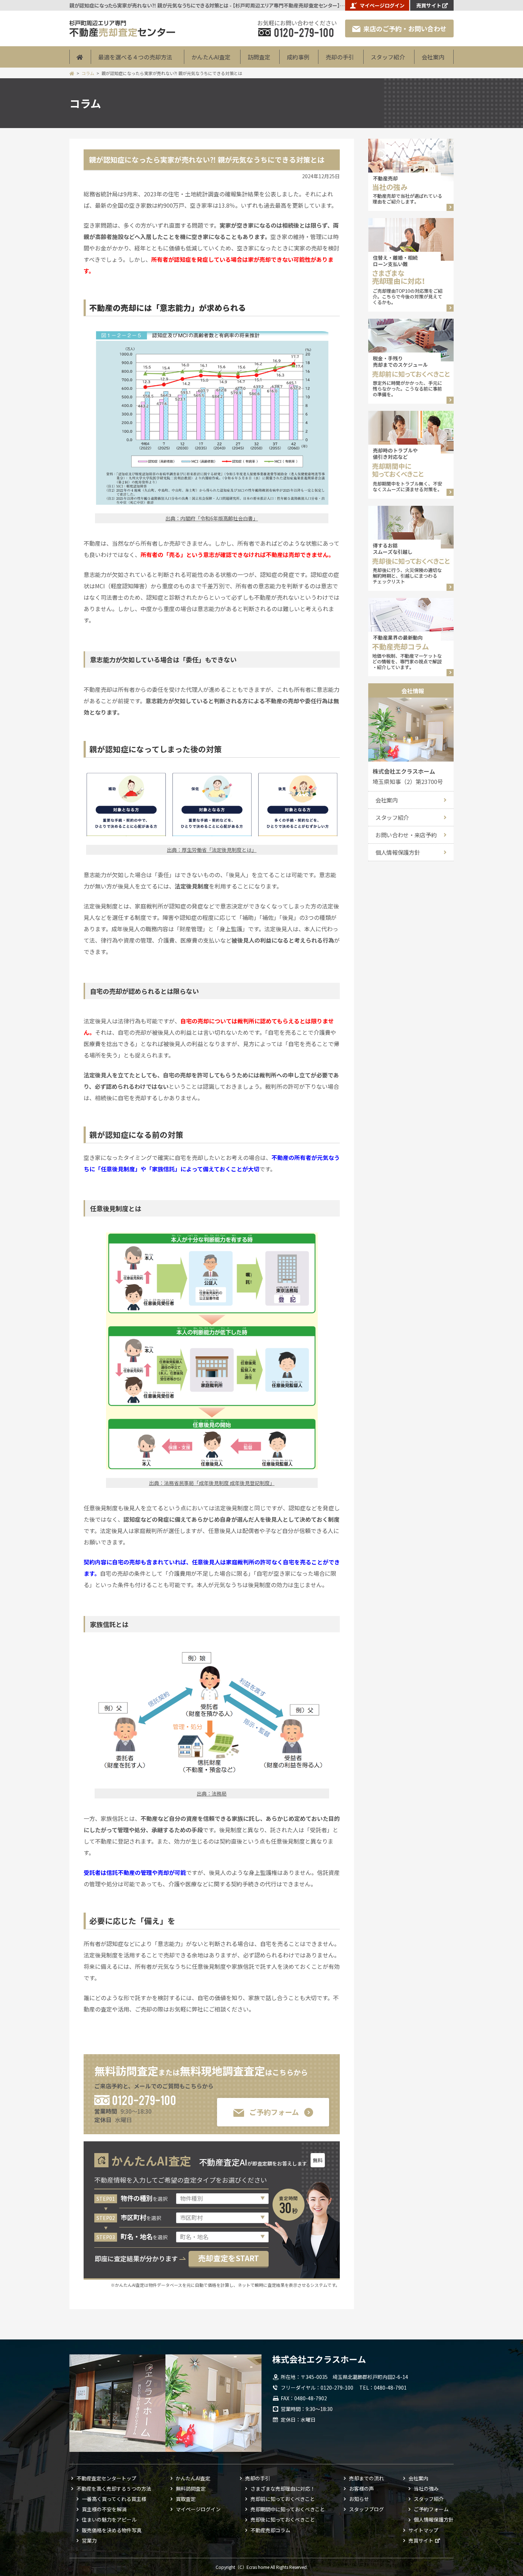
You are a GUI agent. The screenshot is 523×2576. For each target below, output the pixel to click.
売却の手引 (340, 57)
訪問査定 (259, 57)
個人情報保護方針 (398, 852)
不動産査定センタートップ (106, 2478)
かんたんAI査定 (211, 57)
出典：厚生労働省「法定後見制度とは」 (212, 850)
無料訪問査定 (191, 2488)
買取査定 (186, 2499)
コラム (88, 73)
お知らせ (359, 2499)
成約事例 (298, 57)
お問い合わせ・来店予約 (406, 835)
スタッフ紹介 (388, 57)
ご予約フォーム (274, 2112)
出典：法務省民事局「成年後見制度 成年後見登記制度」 (212, 1483)
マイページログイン (382, 5)
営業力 (89, 2540)
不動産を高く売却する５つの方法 (114, 2488)
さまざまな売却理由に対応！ (283, 2488)
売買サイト (429, 5)
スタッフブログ (366, 2509)
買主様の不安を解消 (104, 2509)
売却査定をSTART (229, 2258)
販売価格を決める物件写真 (112, 2530)
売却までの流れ (366, 2478)
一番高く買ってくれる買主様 (114, 2499)
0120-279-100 (144, 2100)
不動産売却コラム (270, 2530)
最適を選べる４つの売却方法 (135, 57)
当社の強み (426, 2488)
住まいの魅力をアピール (109, 2519)
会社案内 (433, 57)
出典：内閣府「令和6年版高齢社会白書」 (212, 518)
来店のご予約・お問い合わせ (405, 28)
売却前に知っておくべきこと (283, 2499)
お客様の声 (361, 2488)
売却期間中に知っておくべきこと (288, 2509)
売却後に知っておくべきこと (283, 2519)
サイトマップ (423, 2530)
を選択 (144, 2199)
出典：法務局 (212, 1793)
